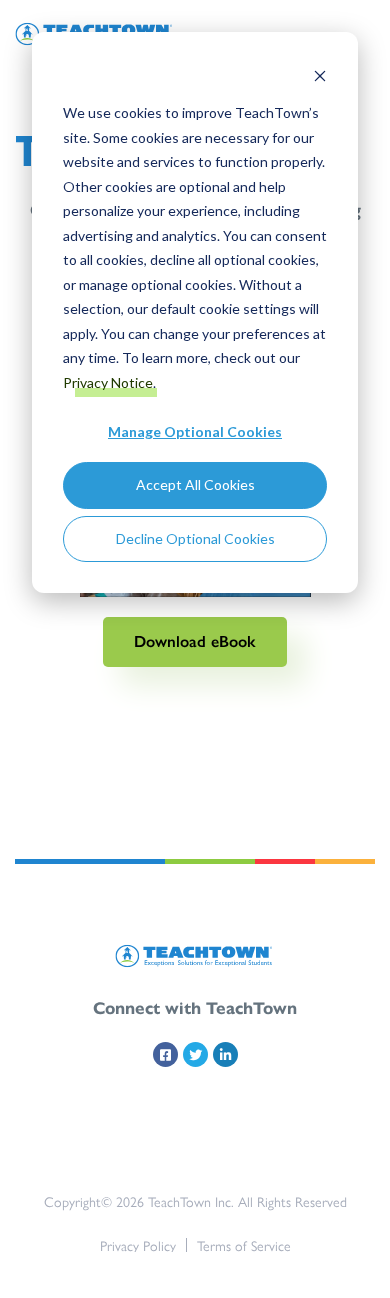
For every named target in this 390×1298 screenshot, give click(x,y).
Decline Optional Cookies (195, 538)
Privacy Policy (138, 1245)
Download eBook (195, 641)
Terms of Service (244, 1245)
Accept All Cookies (195, 484)
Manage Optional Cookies (195, 431)
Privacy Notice (108, 382)
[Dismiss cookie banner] (320, 75)
